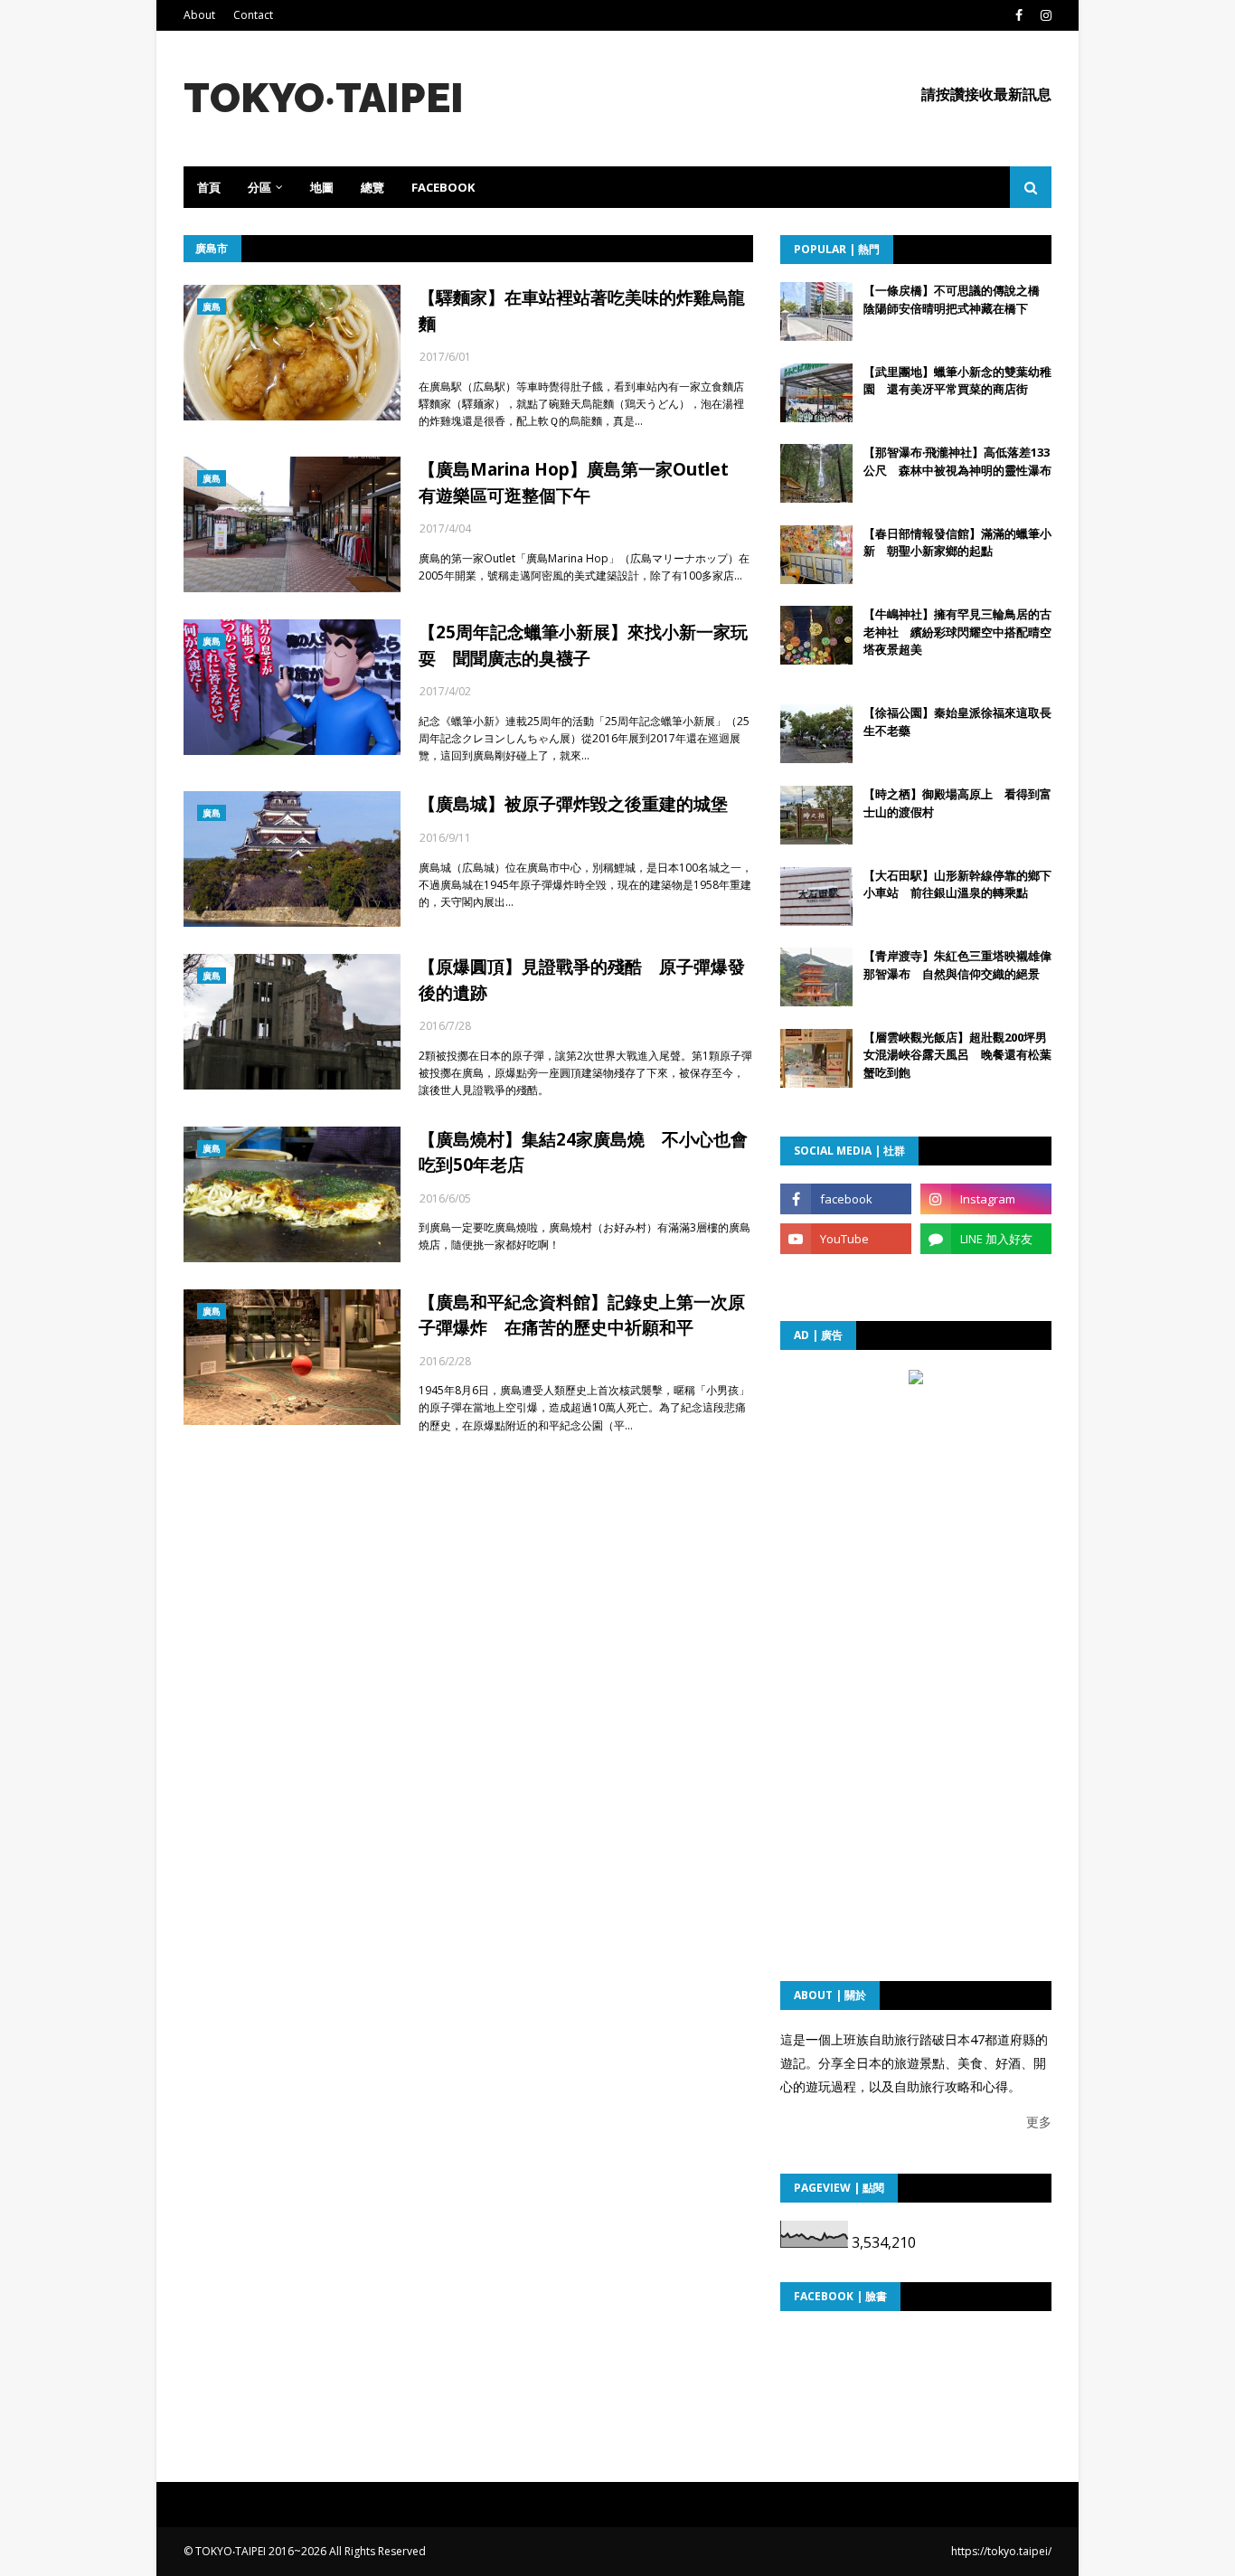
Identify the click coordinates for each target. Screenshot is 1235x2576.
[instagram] (1044, 15)
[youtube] (846, 1239)
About (199, 15)
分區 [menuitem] (259, 187)
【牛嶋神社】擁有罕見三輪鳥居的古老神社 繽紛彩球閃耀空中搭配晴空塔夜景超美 (957, 632)
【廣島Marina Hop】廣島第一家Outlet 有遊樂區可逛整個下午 (582, 482)
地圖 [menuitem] (322, 187)
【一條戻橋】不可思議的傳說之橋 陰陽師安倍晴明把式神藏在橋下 (957, 299)
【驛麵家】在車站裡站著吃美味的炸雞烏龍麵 (582, 311)
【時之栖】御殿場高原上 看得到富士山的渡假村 (957, 803)
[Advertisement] (916, 1505)
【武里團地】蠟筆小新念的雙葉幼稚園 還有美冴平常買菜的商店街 (957, 381)
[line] (986, 1239)
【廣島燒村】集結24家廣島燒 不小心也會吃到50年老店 (583, 1152)
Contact (253, 15)
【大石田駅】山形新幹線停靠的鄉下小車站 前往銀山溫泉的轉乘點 (957, 884)
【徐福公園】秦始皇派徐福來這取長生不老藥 (957, 722)
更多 (1039, 2122)
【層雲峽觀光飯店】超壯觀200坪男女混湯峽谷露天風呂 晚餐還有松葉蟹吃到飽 (957, 1055)
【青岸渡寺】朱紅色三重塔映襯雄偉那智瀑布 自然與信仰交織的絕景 (957, 965)
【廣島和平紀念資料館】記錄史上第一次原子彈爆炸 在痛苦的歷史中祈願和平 (582, 1315)
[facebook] (1019, 15)
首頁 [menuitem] (209, 187)
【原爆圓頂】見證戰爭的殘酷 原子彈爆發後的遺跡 (582, 980)
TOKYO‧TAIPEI (324, 98)
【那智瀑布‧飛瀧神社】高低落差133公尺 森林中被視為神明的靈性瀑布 (957, 461)
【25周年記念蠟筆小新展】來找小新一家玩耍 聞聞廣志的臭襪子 (583, 645)
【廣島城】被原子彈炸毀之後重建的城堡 (573, 804)
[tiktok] (846, 1279)
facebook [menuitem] (443, 187)
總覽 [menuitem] (372, 187)
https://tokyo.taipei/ (1001, 2551)
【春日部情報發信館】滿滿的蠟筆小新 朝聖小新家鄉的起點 (957, 543)
